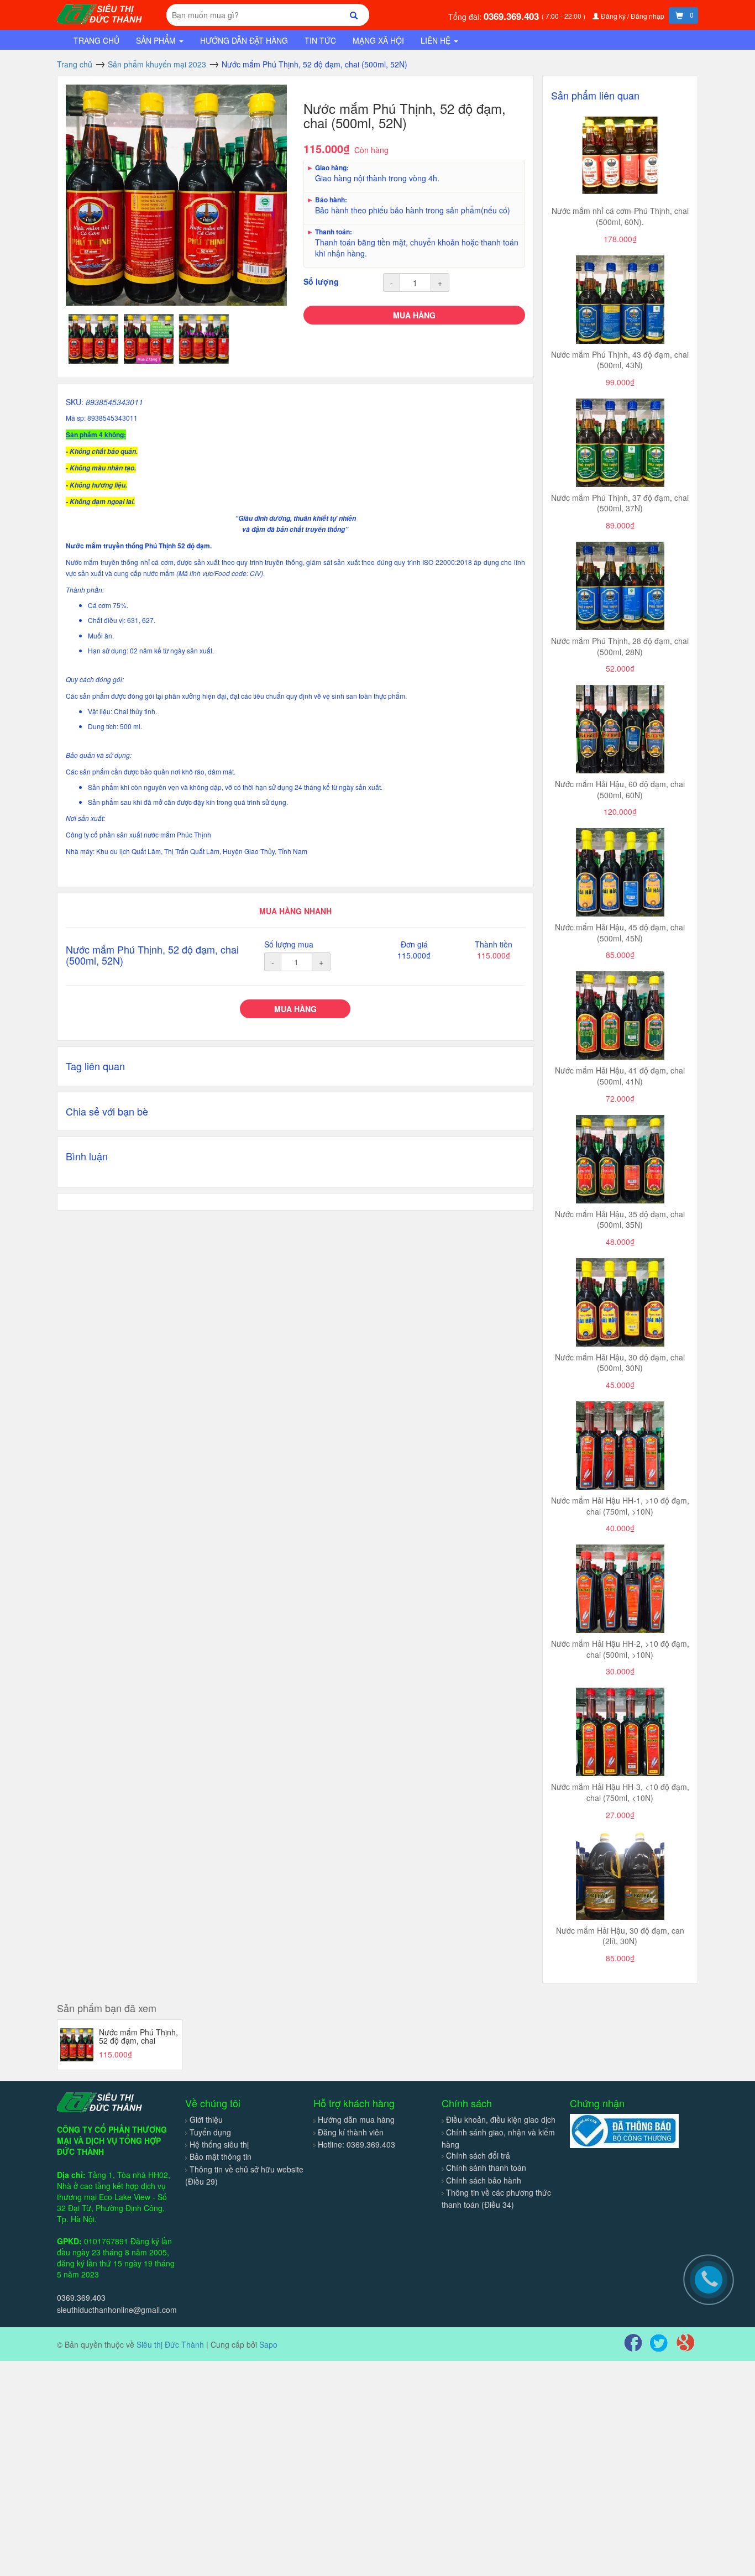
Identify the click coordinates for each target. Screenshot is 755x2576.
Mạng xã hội (378, 40)
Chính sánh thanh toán (486, 2167)
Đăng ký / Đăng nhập (633, 16)
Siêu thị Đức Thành (170, 2344)
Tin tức (320, 40)
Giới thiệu (206, 2119)
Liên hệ (437, 40)
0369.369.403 (513, 16)
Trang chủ (96, 40)
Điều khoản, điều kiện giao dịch (501, 2119)
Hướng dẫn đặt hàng (244, 40)
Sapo (268, 2344)
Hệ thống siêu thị (219, 2144)
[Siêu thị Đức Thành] (101, 13)
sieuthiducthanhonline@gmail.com (117, 2310)
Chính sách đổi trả (478, 2155)
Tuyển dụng (210, 2132)
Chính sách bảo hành (484, 2180)
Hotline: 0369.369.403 (356, 2144)
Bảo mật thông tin (221, 2156)
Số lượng (321, 281)
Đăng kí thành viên (351, 2132)
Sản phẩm (157, 40)
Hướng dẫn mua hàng (356, 2119)
